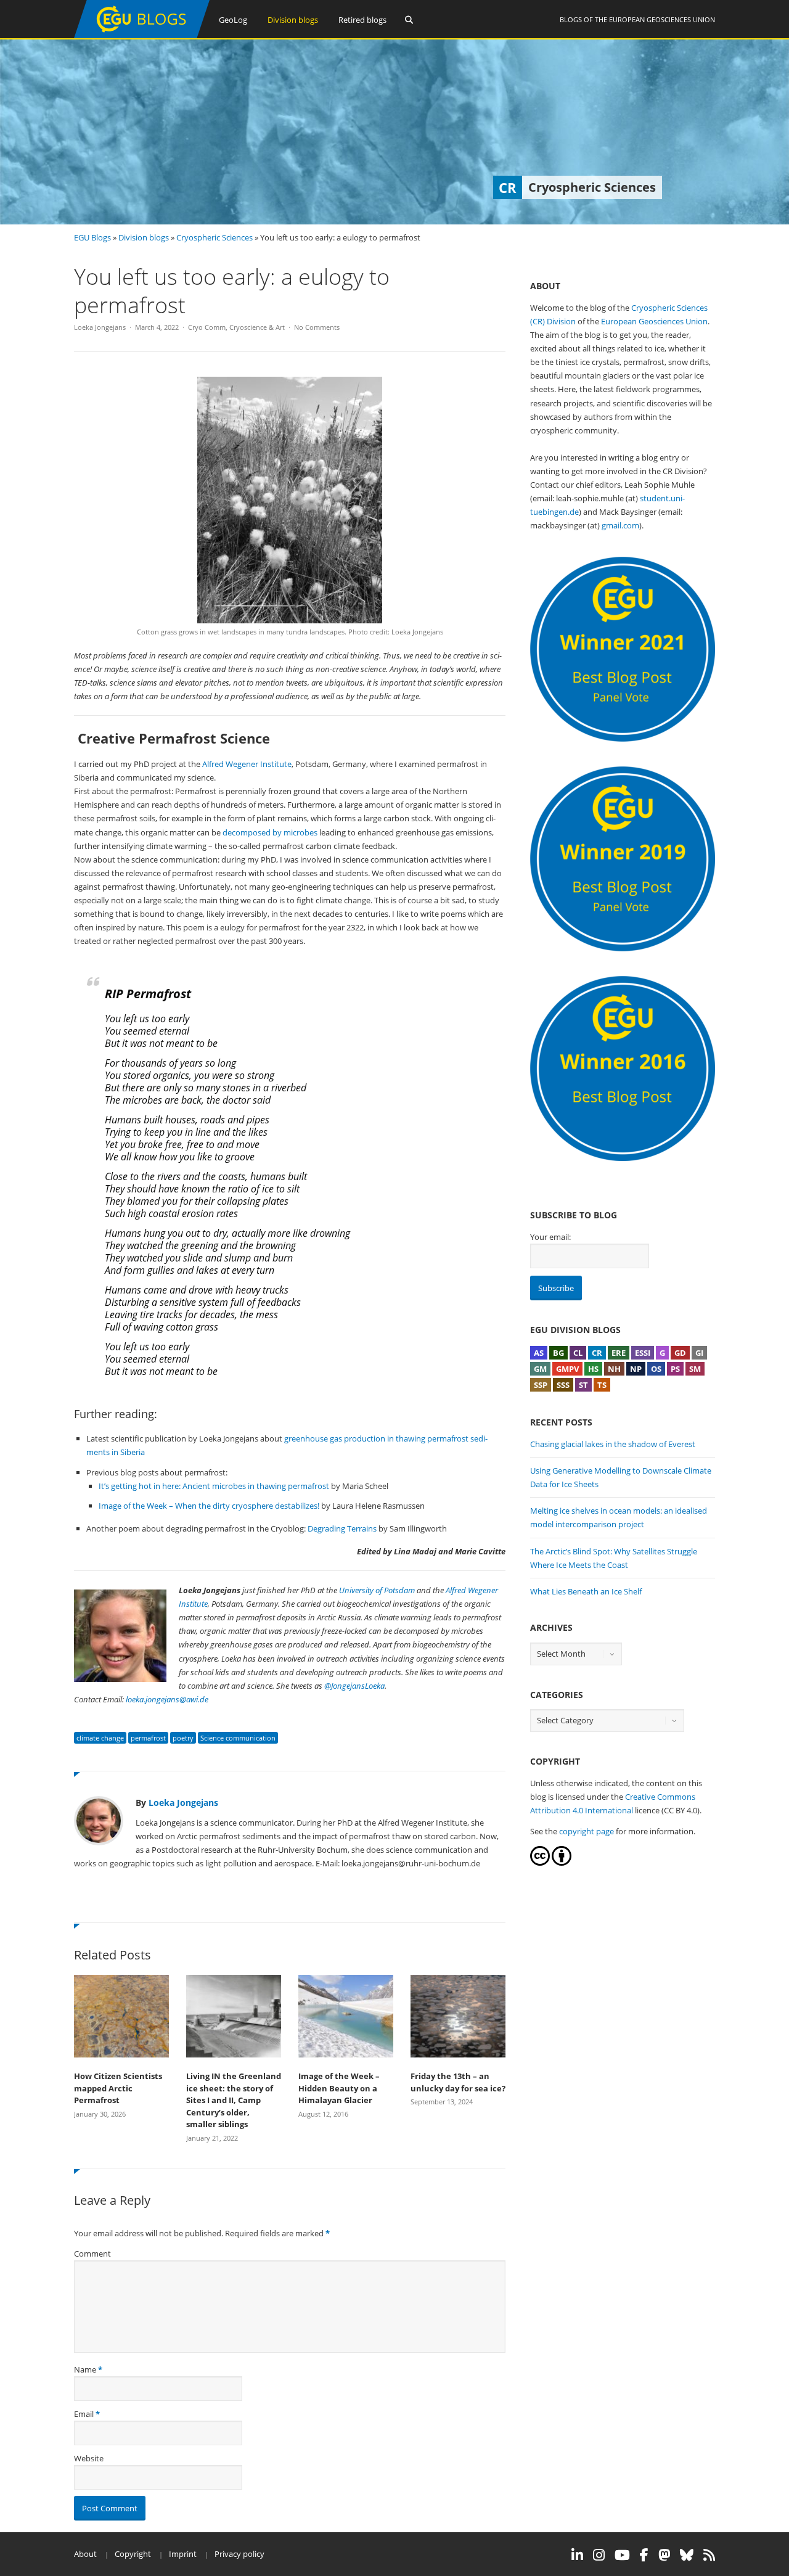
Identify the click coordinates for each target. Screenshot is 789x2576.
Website (89, 2458)
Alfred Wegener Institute (247, 764)
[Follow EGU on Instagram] (599, 2555)
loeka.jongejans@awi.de (167, 1699)
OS (656, 1369)
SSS (563, 1385)
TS (602, 1385)
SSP (541, 1385)
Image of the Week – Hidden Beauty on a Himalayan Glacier (339, 2088)
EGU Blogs (92, 237)
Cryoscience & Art (257, 327)
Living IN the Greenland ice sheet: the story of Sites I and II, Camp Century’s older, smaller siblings (234, 2100)
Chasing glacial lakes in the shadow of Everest (613, 1444)
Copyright (133, 2554)
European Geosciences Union (662, 19)
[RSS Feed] (709, 2555)
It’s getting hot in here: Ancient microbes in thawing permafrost (214, 1486)
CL (578, 1353)
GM (540, 1369)
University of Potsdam (377, 1590)
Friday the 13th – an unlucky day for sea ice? (458, 2082)
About (85, 2554)
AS (539, 1353)
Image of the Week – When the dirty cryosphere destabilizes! (209, 1506)
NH (614, 1369)
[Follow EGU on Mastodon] (664, 2555)
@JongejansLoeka (354, 1686)
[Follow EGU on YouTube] (622, 2555)
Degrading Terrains (342, 1528)
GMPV (567, 1369)
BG (558, 1353)
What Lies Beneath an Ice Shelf (586, 1591)
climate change (100, 1738)
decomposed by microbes (270, 832)
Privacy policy (239, 2554)
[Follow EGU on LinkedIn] (577, 2555)
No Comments (317, 327)
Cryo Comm (207, 327)
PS (675, 1369)
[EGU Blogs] (142, 35)
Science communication (238, 1738)
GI (699, 1353)
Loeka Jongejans (100, 327)
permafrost (148, 1738)
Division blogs (293, 20)
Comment (92, 2254)
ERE (619, 1353)
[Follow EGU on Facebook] (644, 2555)
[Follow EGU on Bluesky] (687, 2555)
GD (680, 1353)
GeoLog (233, 20)
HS (593, 1369)
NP (636, 1369)
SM (695, 1369)
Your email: (550, 1237)
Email (84, 2414)
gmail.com (620, 525)
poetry (183, 1738)
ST (583, 1385)
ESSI (643, 1353)
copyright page (587, 1831)
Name (85, 2369)
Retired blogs (362, 20)
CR (597, 1353)
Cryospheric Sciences (215, 237)
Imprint (183, 2554)
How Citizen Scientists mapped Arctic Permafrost (118, 2088)
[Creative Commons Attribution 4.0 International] (540, 1863)
